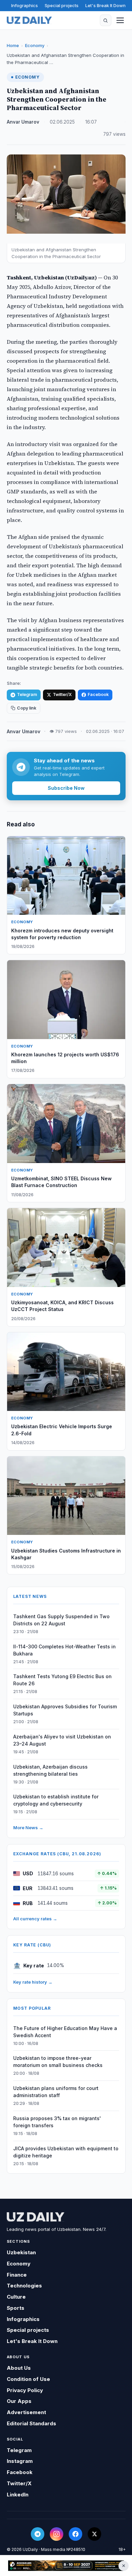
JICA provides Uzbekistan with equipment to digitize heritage (66, 2152)
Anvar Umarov (23, 122)
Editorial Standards (31, 2423)
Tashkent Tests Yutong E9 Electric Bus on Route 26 (62, 1680)
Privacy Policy (25, 2390)
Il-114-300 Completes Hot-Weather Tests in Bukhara (64, 1650)
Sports (16, 2308)
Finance (17, 2275)
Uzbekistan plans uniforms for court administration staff (56, 2092)
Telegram (27, 694)
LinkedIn (18, 2495)
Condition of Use (28, 2379)
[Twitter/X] (94, 2534)
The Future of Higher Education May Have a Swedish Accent (65, 2032)
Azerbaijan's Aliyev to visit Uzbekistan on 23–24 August (62, 1740)
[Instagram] (57, 2534)
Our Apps (19, 2401)
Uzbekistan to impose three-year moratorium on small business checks (58, 2062)
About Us (19, 2368)
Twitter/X (62, 694)
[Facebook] (75, 2534)
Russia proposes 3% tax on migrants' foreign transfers (57, 2122)
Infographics (25, 5)
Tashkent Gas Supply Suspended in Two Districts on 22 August (61, 1620)
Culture (16, 2297)
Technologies (24, 2286)
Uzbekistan (21, 2252)
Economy (35, 45)
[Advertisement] (66, 2566)
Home (13, 45)
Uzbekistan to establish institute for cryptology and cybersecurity (56, 1800)
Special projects (62, 5)
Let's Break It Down (105, 5)
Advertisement (26, 2412)
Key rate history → (33, 1982)
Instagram (20, 2461)
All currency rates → (35, 1919)
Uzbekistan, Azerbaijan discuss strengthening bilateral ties (50, 1770)
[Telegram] (38, 2534)
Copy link (27, 708)
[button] (106, 20)
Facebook (98, 694)
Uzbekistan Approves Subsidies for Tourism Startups (65, 1710)
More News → (28, 1828)
